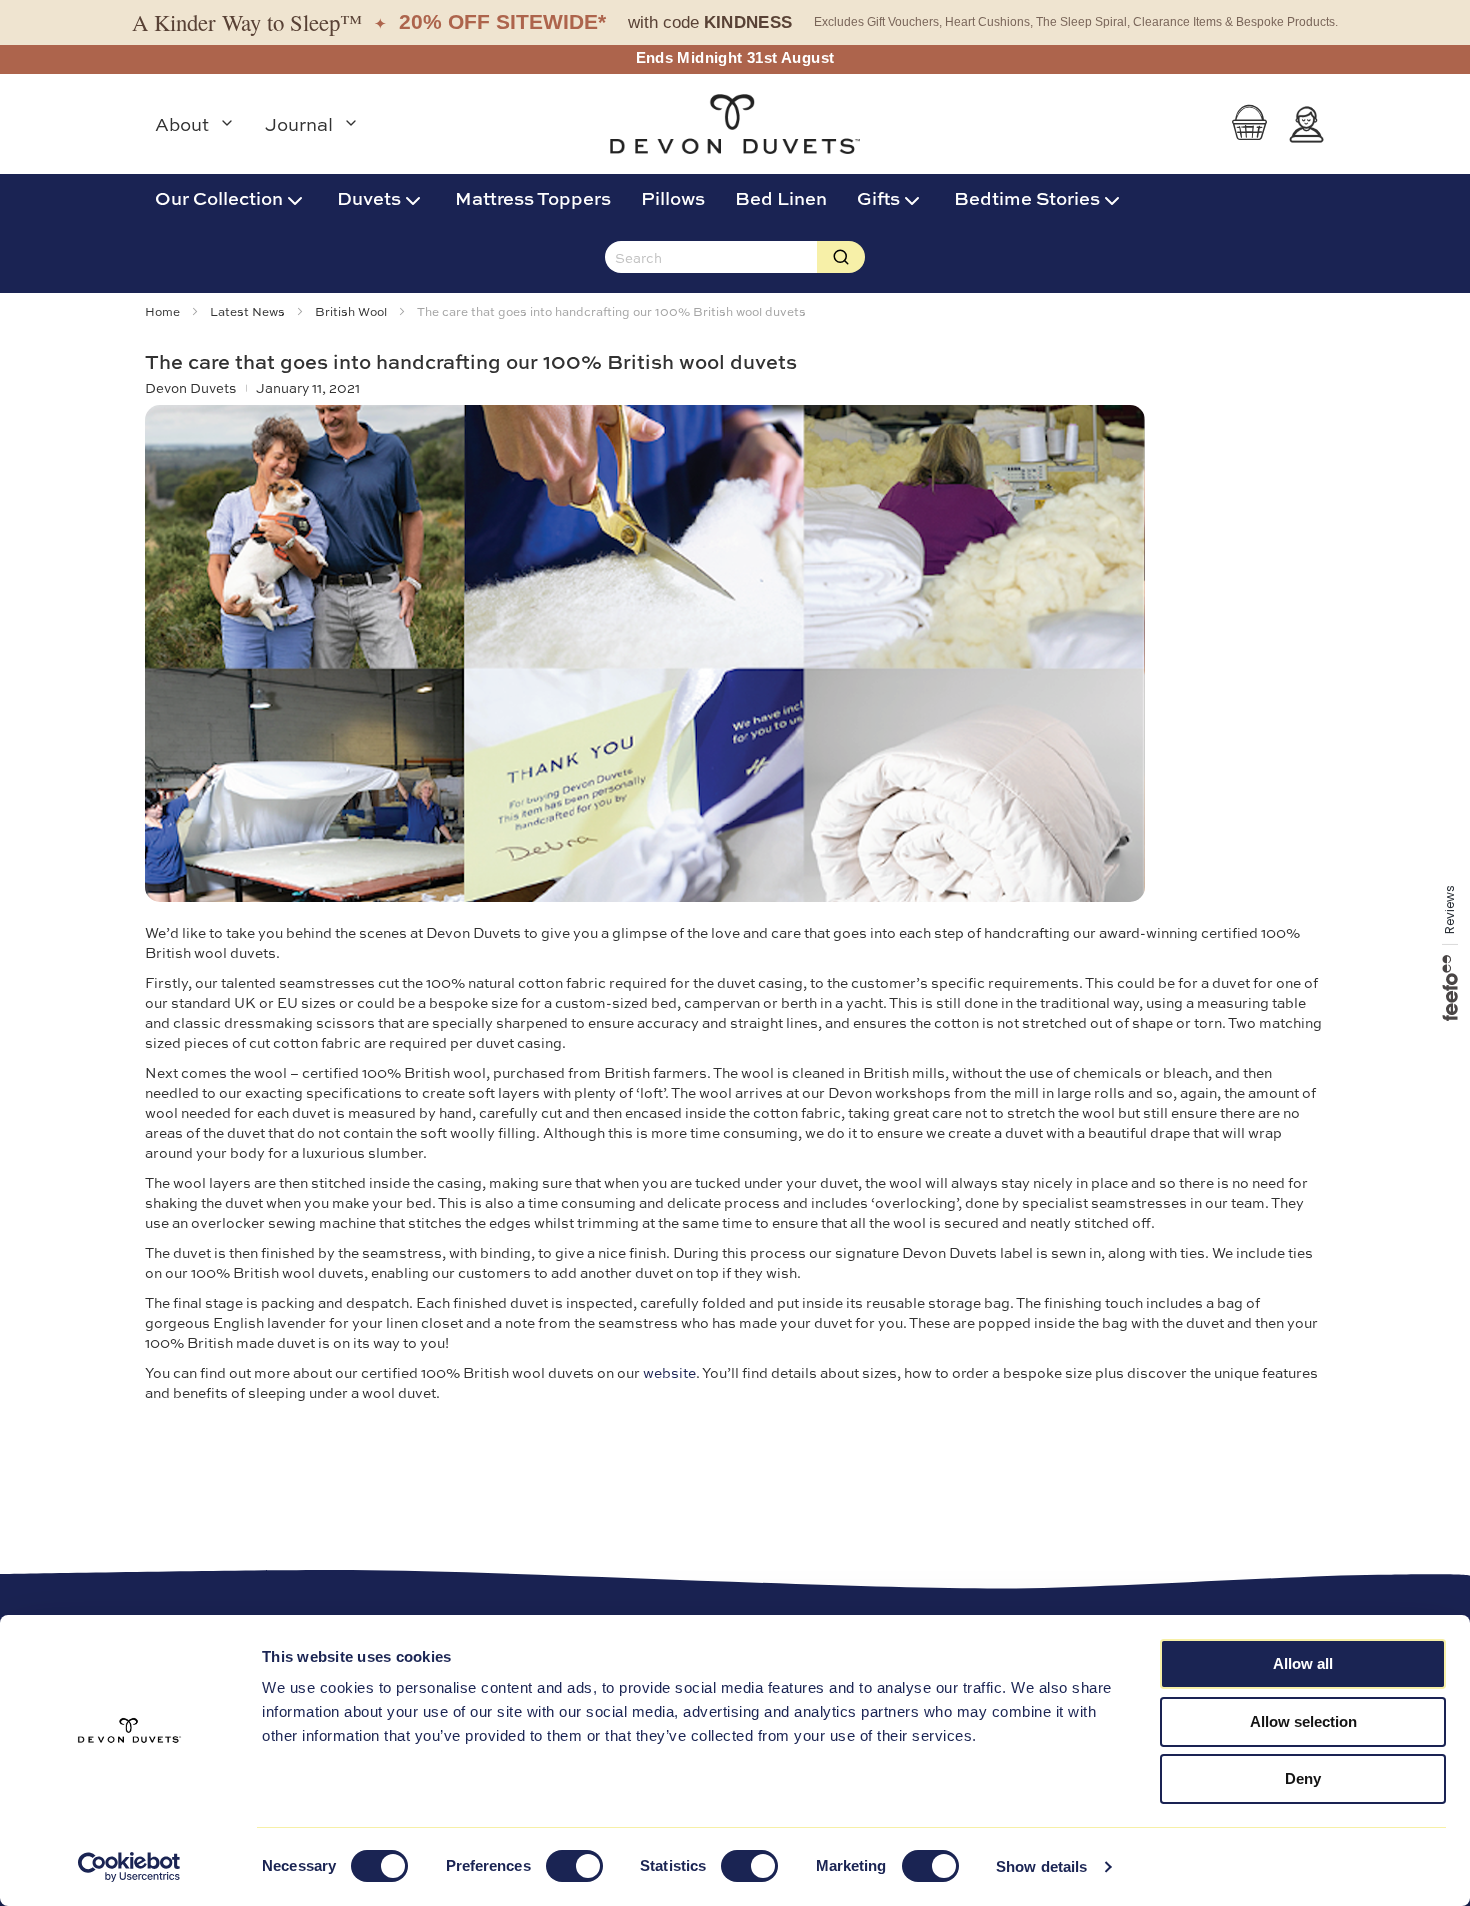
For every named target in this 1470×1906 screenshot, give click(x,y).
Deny (1303, 1778)
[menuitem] (231, 197)
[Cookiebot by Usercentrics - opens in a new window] (129, 1867)
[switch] (574, 1868)
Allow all (1303, 1663)
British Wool (352, 311)
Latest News (249, 311)
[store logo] (735, 124)
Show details (1041, 1866)
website (669, 1372)
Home (164, 311)
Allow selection (1303, 1721)
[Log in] (1306, 124)
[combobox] (711, 257)
